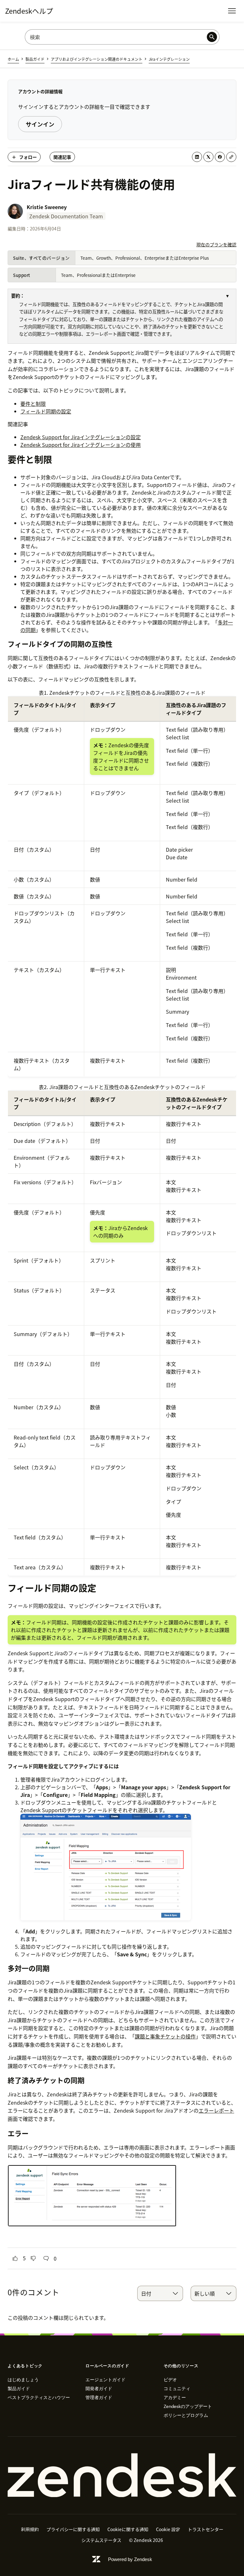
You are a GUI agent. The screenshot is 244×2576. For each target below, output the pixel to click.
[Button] (15, 2258)
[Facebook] (220, 157)
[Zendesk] (122, 2475)
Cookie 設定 (168, 2529)
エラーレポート (216, 2110)
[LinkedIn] (197, 157)
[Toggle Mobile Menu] (232, 11)
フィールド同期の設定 (46, 411)
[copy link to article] (231, 157)
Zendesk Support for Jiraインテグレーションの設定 (81, 437)
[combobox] (160, 2293)
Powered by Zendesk (130, 2559)
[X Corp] (208, 157)
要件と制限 (33, 404)
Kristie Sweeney (47, 207)
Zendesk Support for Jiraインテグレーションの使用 (81, 445)
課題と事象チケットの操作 (165, 2036)
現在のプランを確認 (216, 244)
